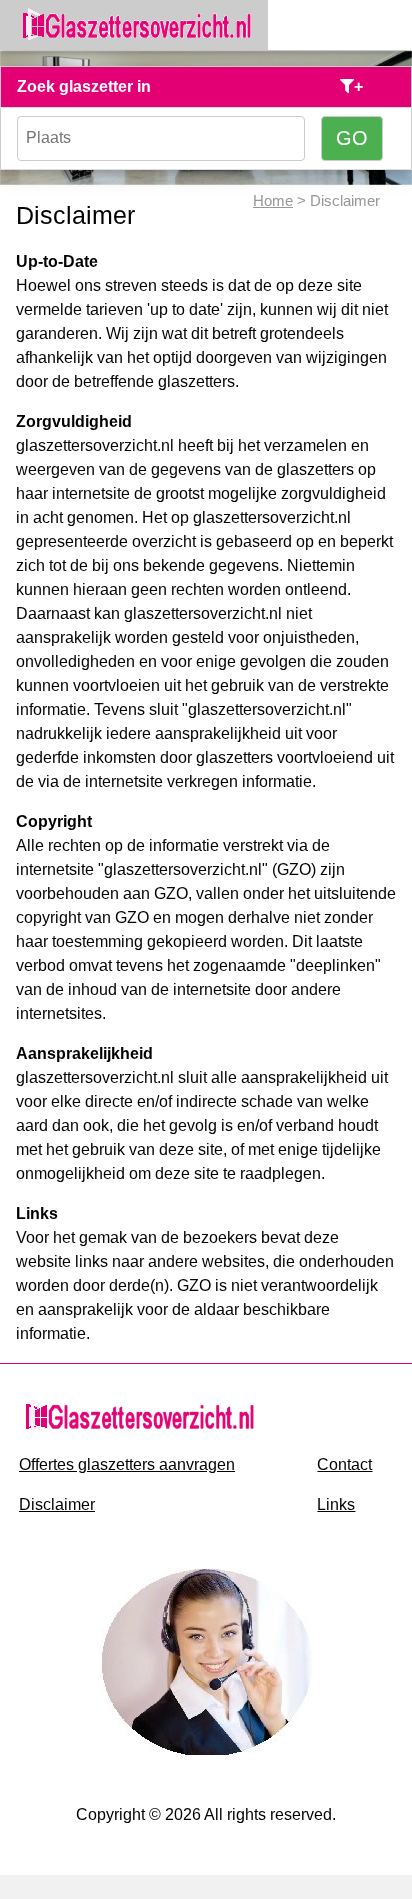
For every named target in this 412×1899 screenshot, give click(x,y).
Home (273, 200)
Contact (344, 1464)
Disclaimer (57, 1504)
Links (336, 1504)
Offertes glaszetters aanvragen (127, 1464)
